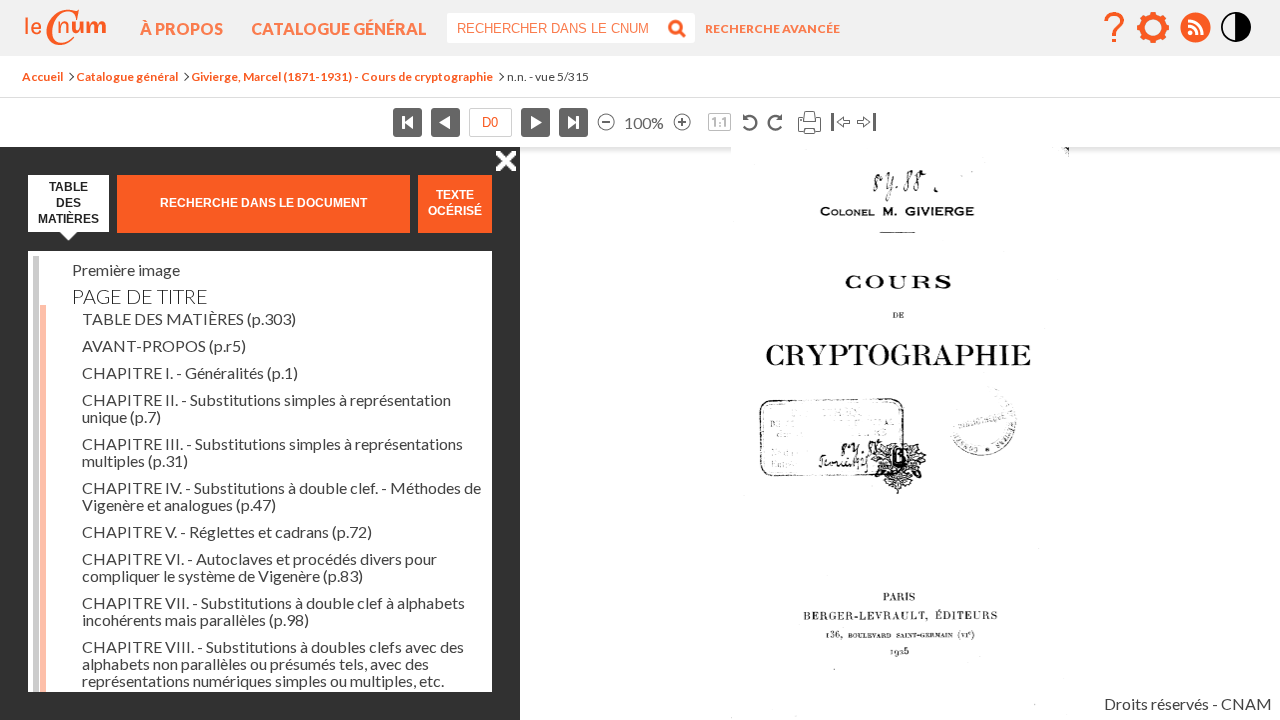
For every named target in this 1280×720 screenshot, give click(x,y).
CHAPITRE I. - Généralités (190, 372)
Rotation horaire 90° (774, 122)
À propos (181, 28)
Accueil (42, 76)
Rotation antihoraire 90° (750, 122)
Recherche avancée (772, 28)
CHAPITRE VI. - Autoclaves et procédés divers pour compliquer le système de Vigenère (259, 567)
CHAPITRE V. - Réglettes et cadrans (227, 531)
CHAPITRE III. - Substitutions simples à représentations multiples (272, 452)
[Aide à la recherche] (1114, 28)
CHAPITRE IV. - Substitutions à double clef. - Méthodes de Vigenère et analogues (281, 496)
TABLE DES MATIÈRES (189, 318)
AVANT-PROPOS (164, 345)
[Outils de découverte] (1153, 28)
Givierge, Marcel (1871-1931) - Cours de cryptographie (342, 76)
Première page (407, 122)
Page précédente (445, 122)
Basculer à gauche (840, 122)
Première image (126, 269)
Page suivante (535, 122)
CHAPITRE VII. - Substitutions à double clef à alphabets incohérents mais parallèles (273, 611)
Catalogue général (339, 28)
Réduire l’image (606, 122)
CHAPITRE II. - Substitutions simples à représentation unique (266, 408)
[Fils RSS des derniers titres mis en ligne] (1195, 28)
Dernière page (573, 122)
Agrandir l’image (682, 122)
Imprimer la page (809, 122)
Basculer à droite (866, 122)
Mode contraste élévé (1237, 43)
